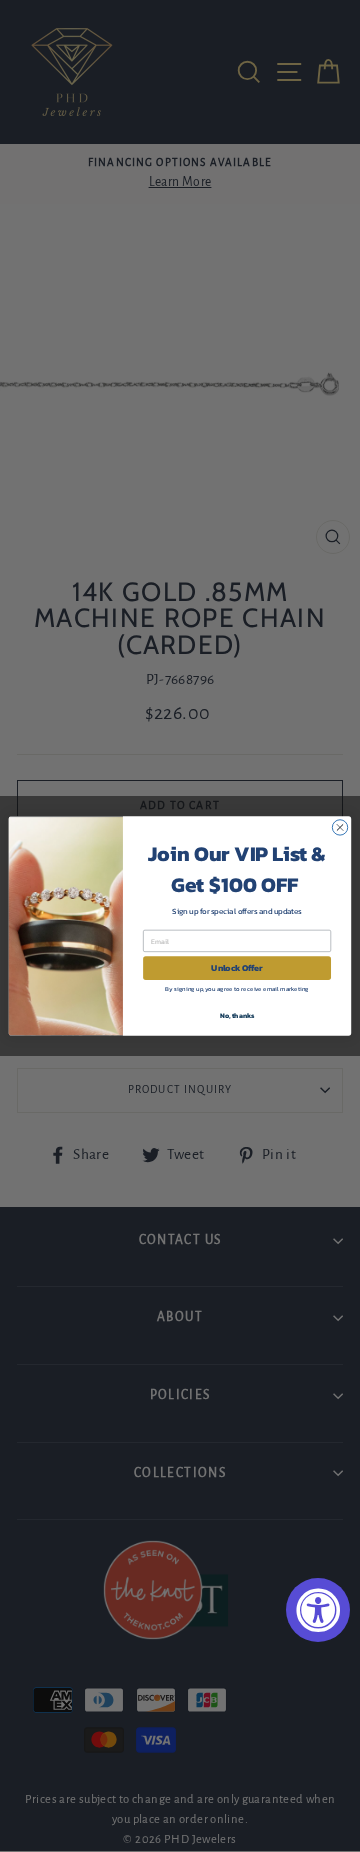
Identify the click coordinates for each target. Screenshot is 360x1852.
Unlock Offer (236, 968)
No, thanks (237, 1015)
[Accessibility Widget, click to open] (318, 1610)
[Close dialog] (339, 827)
